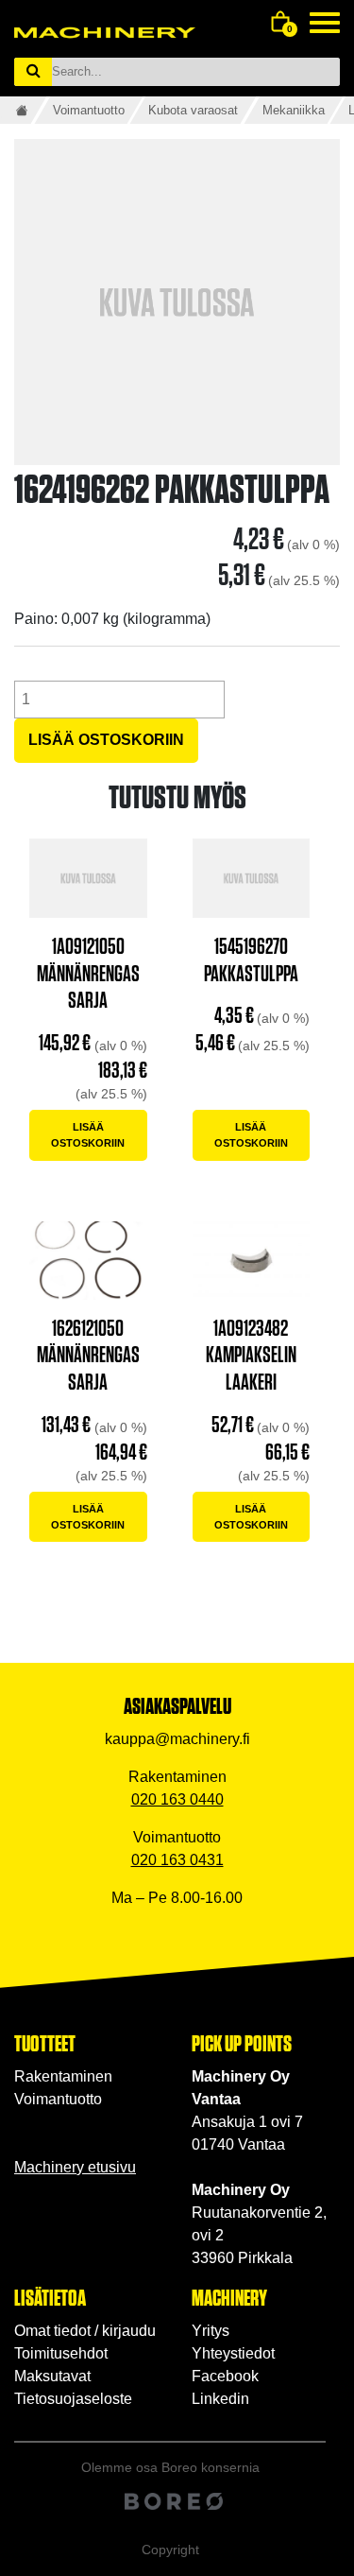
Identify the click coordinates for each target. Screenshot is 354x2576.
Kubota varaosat (193, 110)
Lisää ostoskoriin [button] (88, 1135)
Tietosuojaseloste (73, 2399)
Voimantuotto (89, 110)
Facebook (225, 2376)
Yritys (211, 2331)
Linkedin (220, 2399)
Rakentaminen (63, 2076)
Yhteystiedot (233, 2353)
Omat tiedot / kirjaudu (85, 2331)
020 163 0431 (177, 1860)
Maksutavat (52, 2376)
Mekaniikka (294, 110)
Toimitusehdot (61, 2353)
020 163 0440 (177, 1799)
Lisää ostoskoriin (106, 740)
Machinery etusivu (75, 2167)
